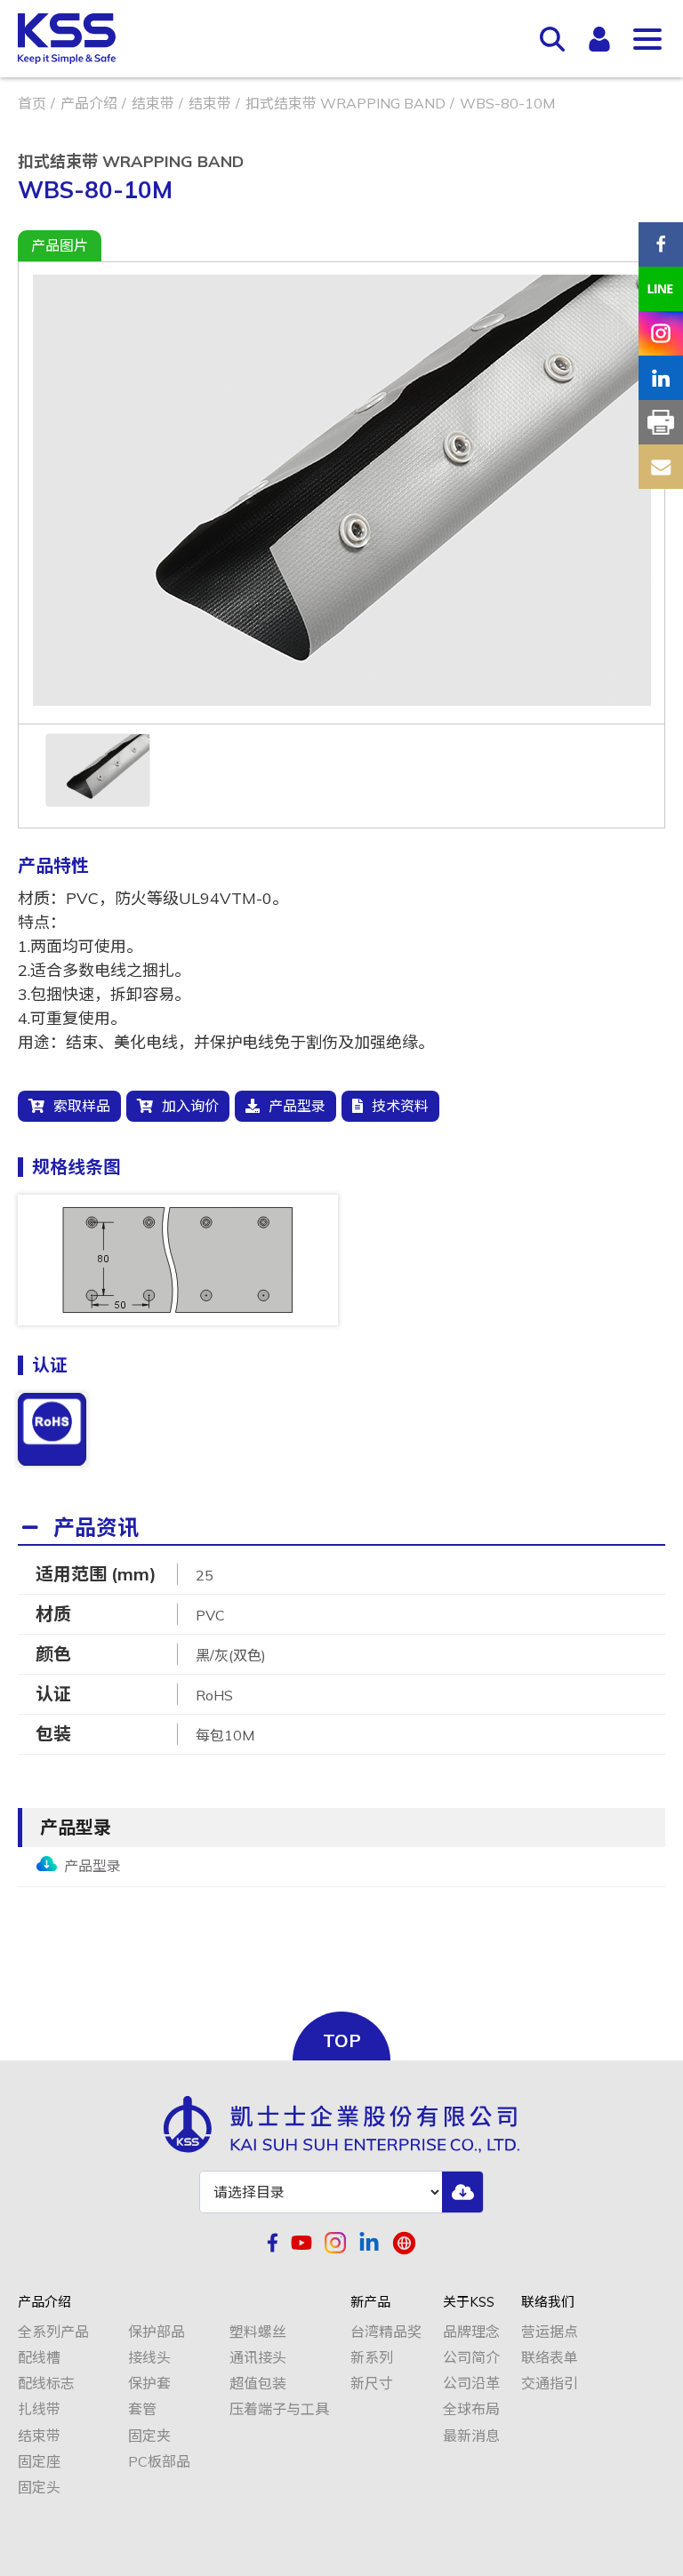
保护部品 (157, 2332)
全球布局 (471, 2409)
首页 (32, 103)
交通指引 (550, 2384)
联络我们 (548, 2302)
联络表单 (550, 2358)
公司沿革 (471, 2384)
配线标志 (46, 2384)
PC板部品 (159, 2462)
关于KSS (469, 2302)
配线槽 (39, 2358)
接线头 (149, 2358)
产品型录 (297, 1106)
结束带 (153, 103)
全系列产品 (53, 2332)
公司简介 (471, 2358)
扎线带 (39, 2409)
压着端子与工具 (279, 2409)
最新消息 (471, 2436)
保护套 (149, 2384)
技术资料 (400, 1106)
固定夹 (149, 2436)
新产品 (370, 2302)
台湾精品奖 (386, 2332)
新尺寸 (372, 2384)
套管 (142, 2409)
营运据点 (550, 2332)
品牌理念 (471, 2332)
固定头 (39, 2488)
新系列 (372, 2358)
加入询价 (190, 1106)
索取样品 (82, 1106)
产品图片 (60, 245)
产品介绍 (89, 103)
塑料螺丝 (258, 2332)
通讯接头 (258, 2358)
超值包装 (258, 2384)
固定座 (39, 2462)
